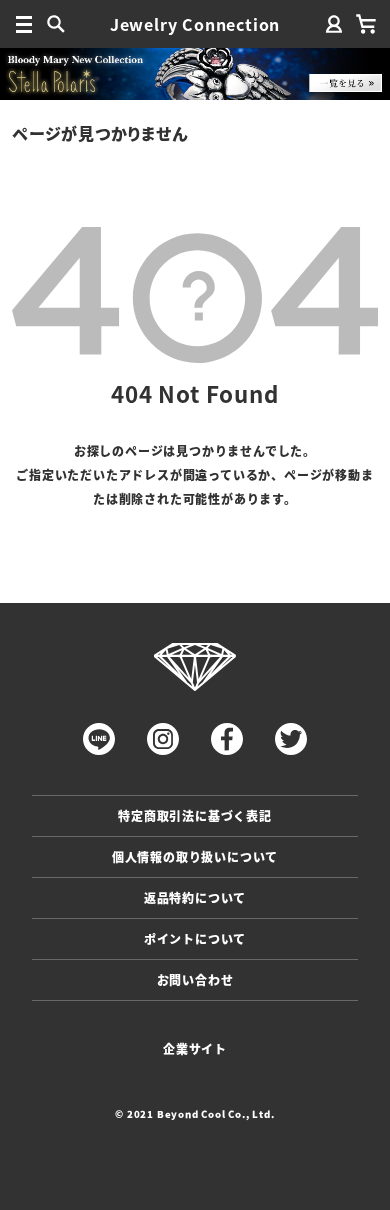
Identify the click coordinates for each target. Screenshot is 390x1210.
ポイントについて (195, 938)
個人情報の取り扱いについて (195, 856)
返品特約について (195, 897)
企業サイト (195, 1048)
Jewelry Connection (195, 24)
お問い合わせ (195, 979)
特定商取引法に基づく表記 (195, 815)
